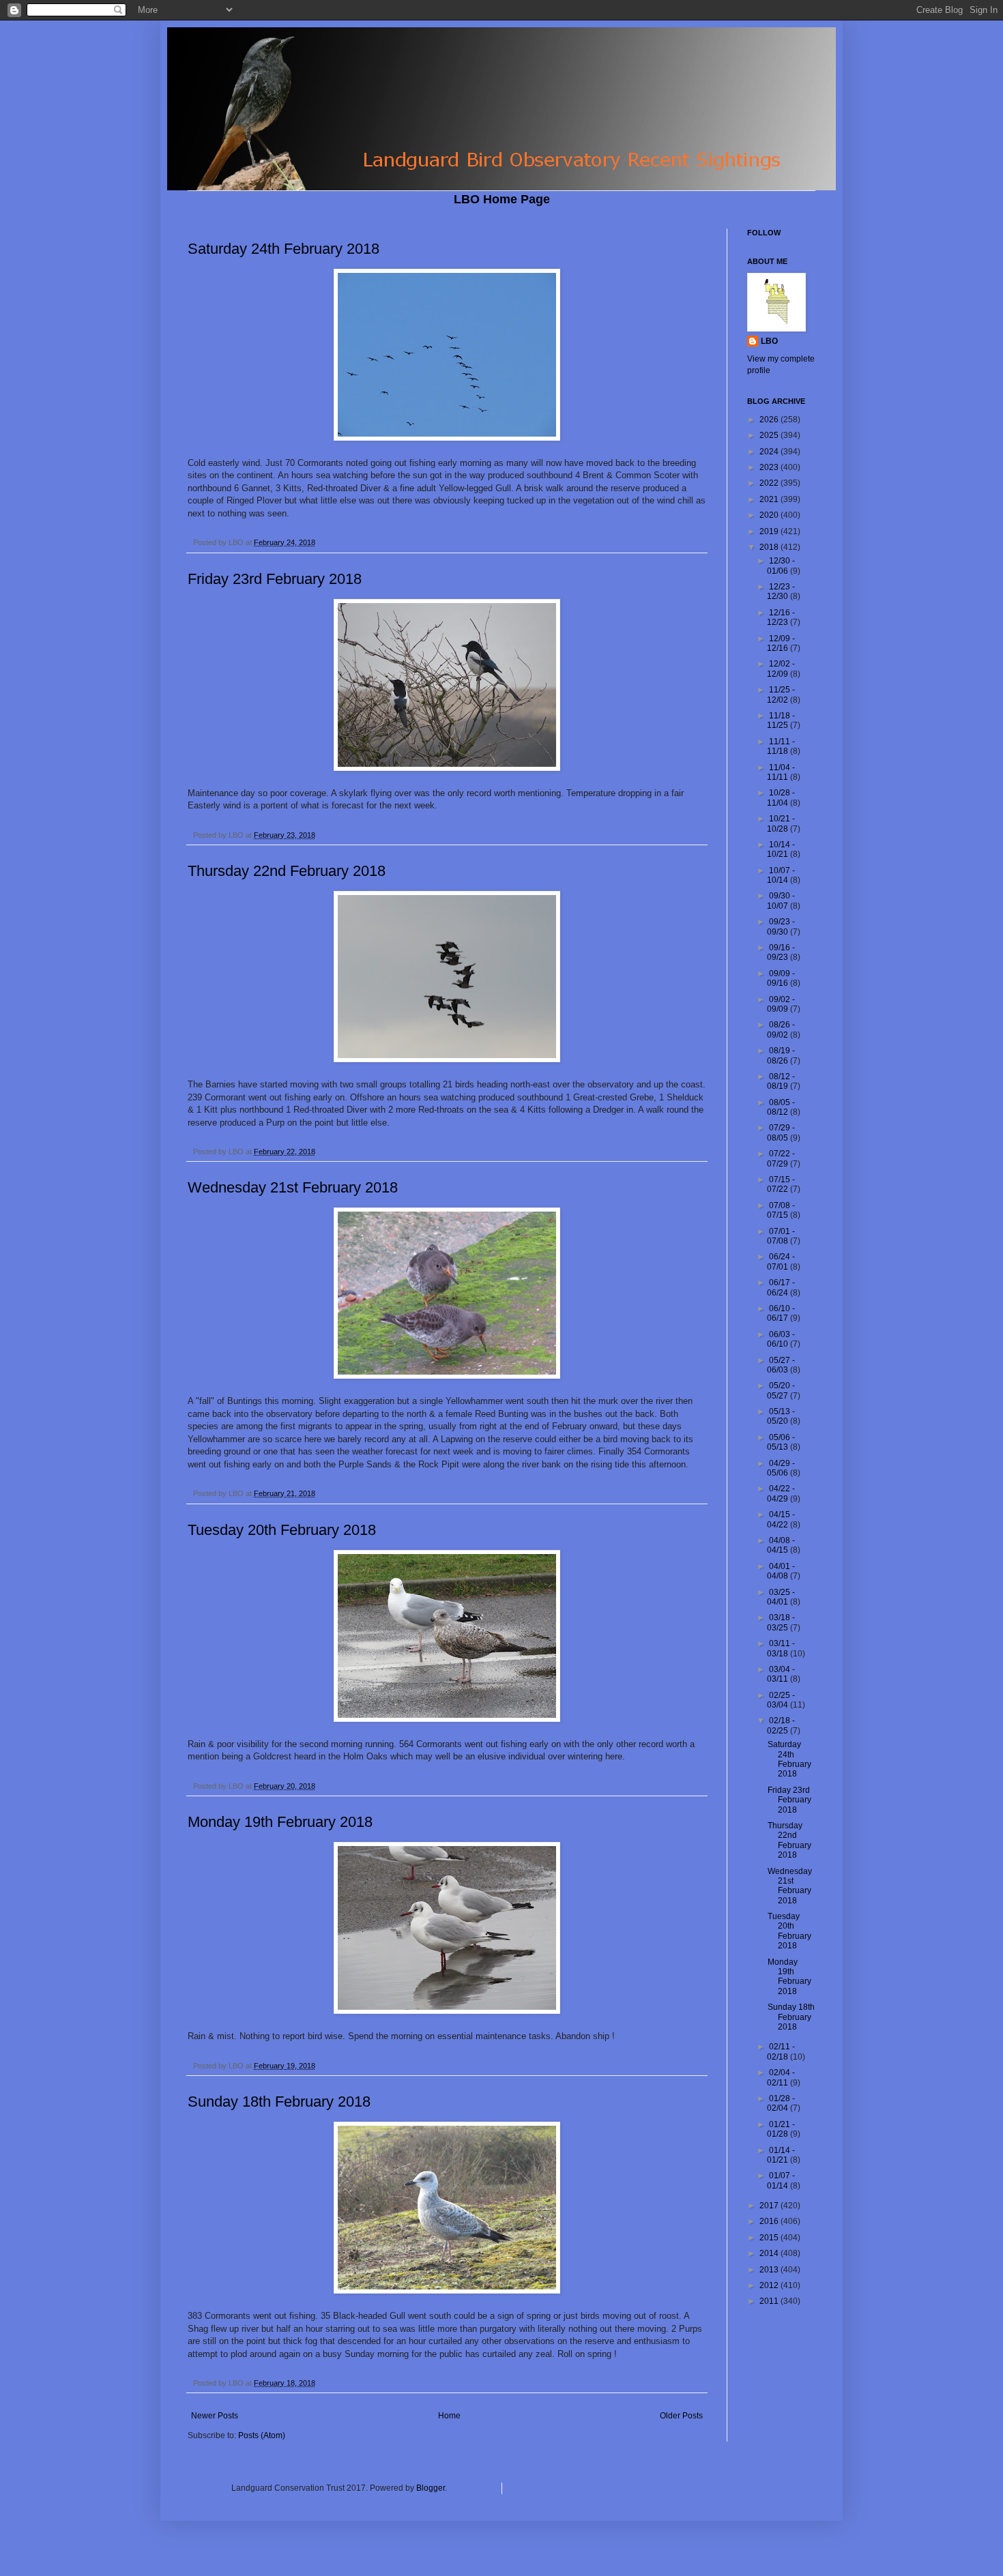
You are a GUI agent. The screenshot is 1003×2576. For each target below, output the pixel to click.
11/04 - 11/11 (781, 772)
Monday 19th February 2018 (280, 1822)
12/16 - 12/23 (781, 617)
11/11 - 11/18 (781, 746)
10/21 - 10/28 (781, 823)
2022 (770, 483)
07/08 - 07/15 (781, 1210)
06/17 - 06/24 (781, 1287)
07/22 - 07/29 (781, 1158)
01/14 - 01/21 (781, 2155)
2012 (770, 2285)
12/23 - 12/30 (781, 591)
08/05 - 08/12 (781, 1107)
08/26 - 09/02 (781, 1029)
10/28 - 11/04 (781, 797)
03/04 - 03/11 (781, 1674)
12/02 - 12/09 (781, 669)
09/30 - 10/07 (781, 901)
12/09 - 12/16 (781, 643)
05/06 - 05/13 (781, 1442)
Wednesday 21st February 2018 (293, 1187)
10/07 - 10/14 (781, 875)
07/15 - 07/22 (781, 1184)
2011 (770, 2301)
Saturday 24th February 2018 (284, 249)
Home (449, 2416)
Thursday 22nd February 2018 (287, 871)
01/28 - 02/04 (781, 2103)
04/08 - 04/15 (781, 1545)
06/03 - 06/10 (781, 1339)
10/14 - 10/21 (781, 849)
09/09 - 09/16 (781, 978)
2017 (770, 2206)
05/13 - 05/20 (781, 1416)
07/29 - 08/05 (781, 1132)
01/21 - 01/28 (781, 2129)
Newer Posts (215, 2416)
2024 (770, 452)
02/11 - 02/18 (781, 2051)
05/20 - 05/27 (781, 1390)
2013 (770, 2270)
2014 (770, 2253)
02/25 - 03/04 (781, 1700)
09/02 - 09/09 (781, 1004)
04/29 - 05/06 (781, 1468)
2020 (770, 515)
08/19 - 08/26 (781, 1055)
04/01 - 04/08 (781, 1571)
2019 (770, 531)
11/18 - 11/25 (781, 720)
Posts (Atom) (262, 2435)
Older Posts (681, 2416)
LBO (769, 341)
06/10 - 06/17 (781, 1313)
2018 (770, 547)
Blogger (431, 2488)
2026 (770, 420)
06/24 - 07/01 (781, 1261)
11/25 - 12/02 (781, 694)
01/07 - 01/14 (781, 2180)
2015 (770, 2238)
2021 (770, 499)
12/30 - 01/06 (781, 566)
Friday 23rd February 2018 (275, 579)
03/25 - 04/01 (781, 1597)
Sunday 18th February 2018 (279, 2102)
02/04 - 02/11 (781, 2077)
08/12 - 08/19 (781, 1081)
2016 (770, 2221)
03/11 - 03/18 (781, 1648)
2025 (770, 435)
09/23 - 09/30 (781, 926)
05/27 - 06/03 (781, 1365)
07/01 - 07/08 (781, 1236)
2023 (770, 467)
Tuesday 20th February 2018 (282, 1530)
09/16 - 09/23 (781, 952)
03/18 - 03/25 (781, 1622)
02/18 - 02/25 (781, 1725)
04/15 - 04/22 (781, 1519)
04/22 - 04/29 (781, 1493)
